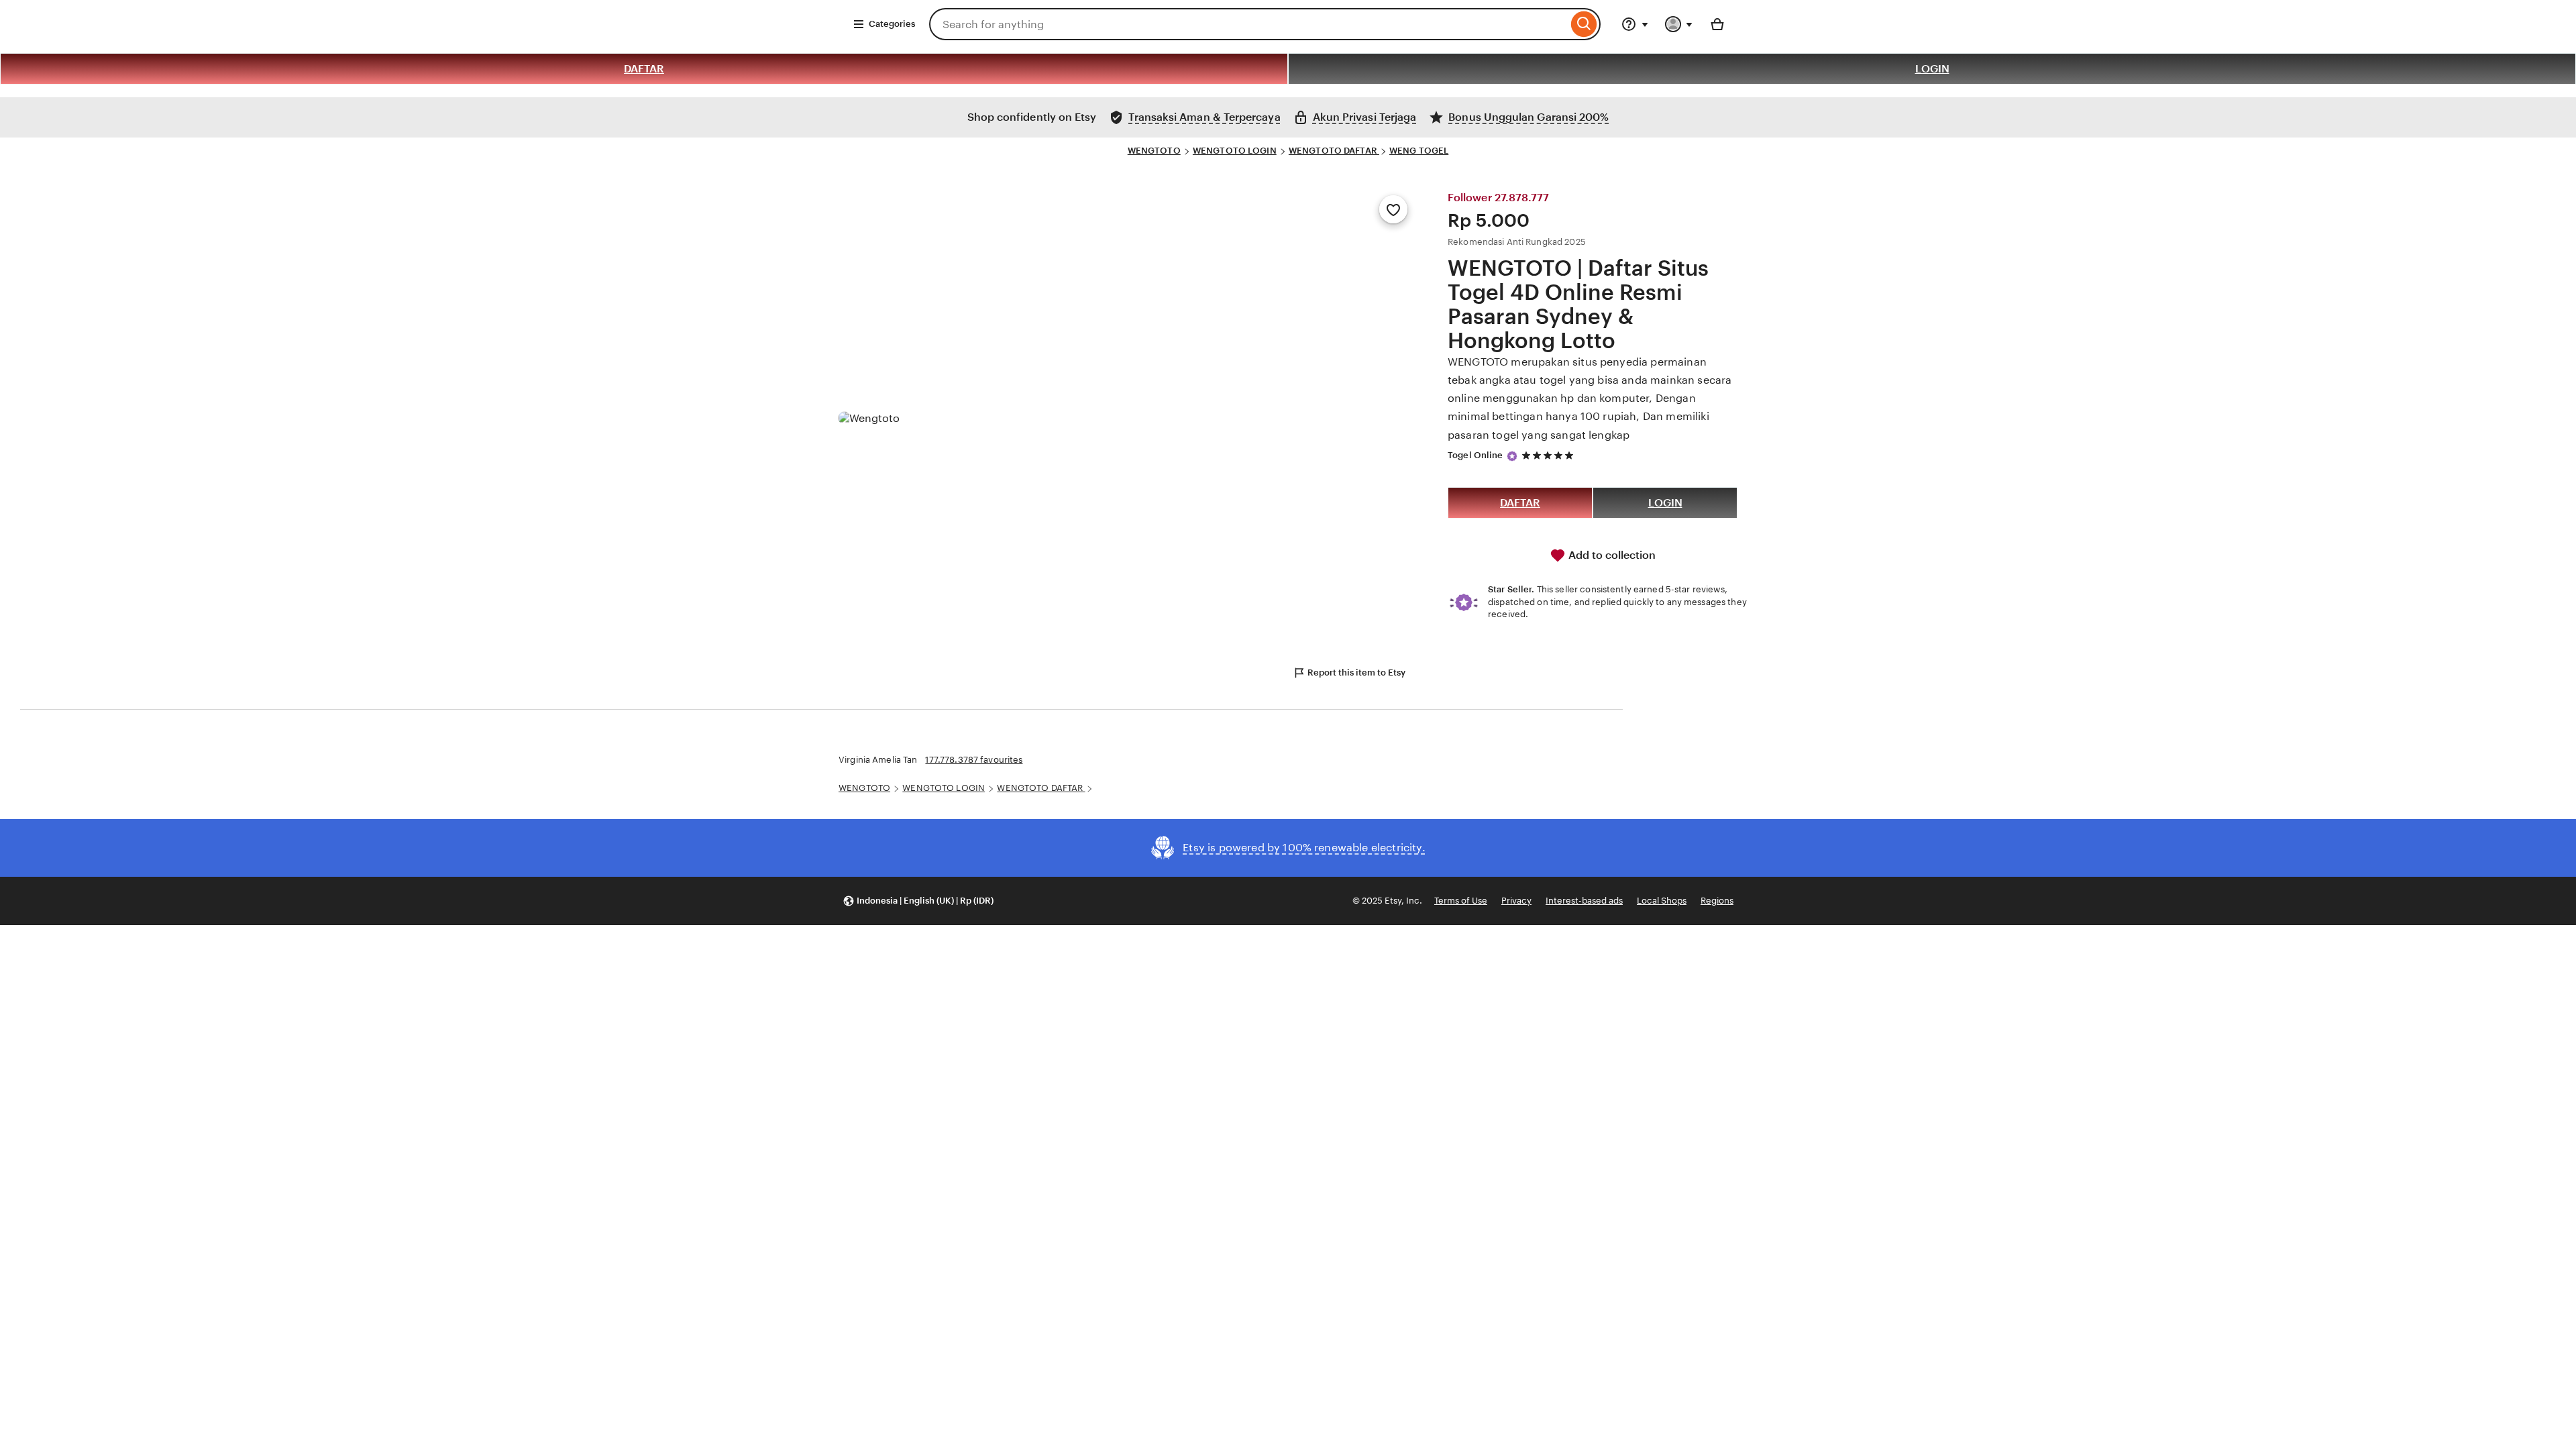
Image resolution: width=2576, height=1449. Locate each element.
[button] (918, 901)
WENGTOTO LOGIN (1235, 151)
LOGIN (1932, 69)
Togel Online (1475, 455)
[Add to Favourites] (1393, 209)
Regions (1717, 901)
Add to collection (1611, 555)
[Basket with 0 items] (1717, 24)
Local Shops (1662, 901)
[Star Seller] (1512, 456)
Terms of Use (1461, 901)
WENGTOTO (1154, 151)
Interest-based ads (1584, 901)
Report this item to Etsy (1356, 673)
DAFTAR (644, 69)
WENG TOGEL (1419, 151)
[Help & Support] (1635, 24)
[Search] (1584, 24)
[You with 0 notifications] (1679, 24)
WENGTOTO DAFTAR (1334, 151)
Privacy (1516, 901)
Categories (892, 24)
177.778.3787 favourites (974, 760)
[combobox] (1248, 24)
